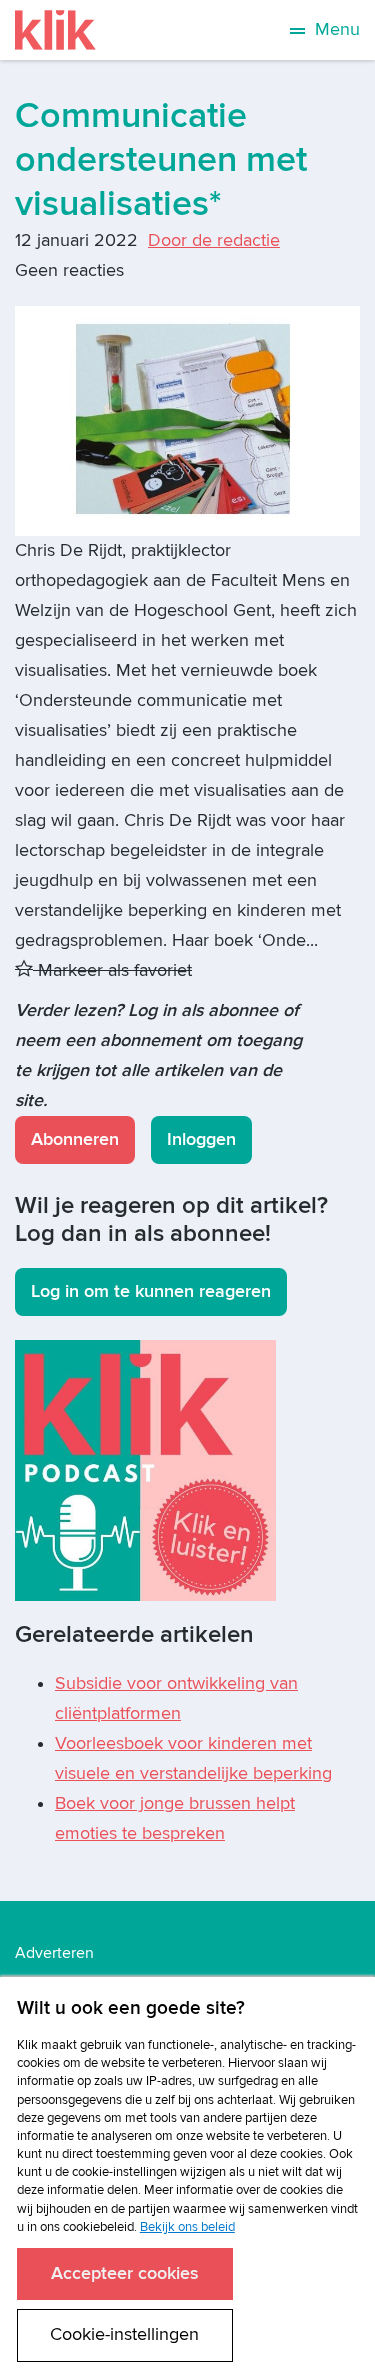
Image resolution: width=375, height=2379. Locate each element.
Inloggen (201, 1139)
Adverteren (54, 1953)
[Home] (55, 30)
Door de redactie (214, 240)
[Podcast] (145, 1469)
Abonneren (75, 1139)
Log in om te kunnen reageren (151, 1291)
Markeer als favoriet (112, 970)
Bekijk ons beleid (187, 2227)
